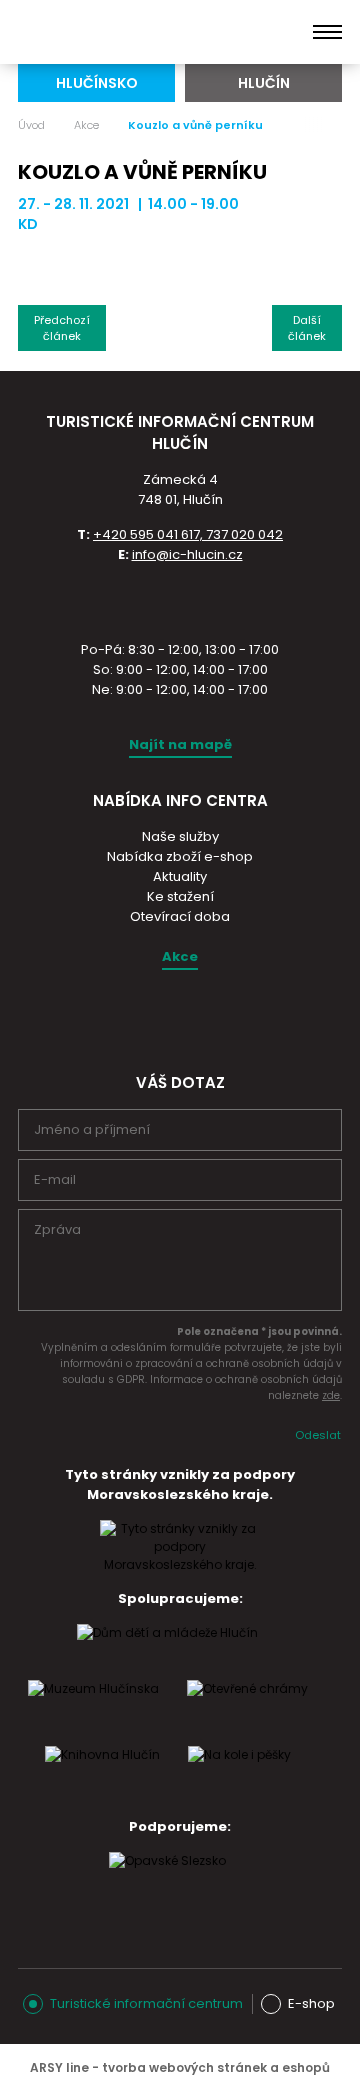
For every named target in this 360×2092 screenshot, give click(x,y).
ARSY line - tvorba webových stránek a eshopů (180, 2067)
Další (307, 328)
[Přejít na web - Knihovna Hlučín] (102, 1774)
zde (331, 1395)
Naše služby (180, 836)
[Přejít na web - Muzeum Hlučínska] (93, 1708)
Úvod (31, 125)
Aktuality (180, 876)
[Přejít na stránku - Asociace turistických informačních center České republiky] (180, 600)
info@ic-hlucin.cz (187, 554)
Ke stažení (180, 896)
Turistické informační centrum (146, 2003)
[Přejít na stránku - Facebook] (197, 1017)
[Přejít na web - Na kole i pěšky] (239, 1774)
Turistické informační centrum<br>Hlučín (117, 32)
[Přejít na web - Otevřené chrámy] (247, 1708)
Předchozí (62, 328)
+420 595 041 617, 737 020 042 (188, 534)
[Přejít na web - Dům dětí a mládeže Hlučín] (167, 1652)
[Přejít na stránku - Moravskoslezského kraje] (180, 1564)
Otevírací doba (180, 916)
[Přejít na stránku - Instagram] (162, 1017)
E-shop (311, 2003)
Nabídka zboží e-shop (180, 856)
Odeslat (318, 1435)
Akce (86, 125)
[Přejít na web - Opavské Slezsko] (167, 1880)
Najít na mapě (180, 744)
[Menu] (327, 32)
